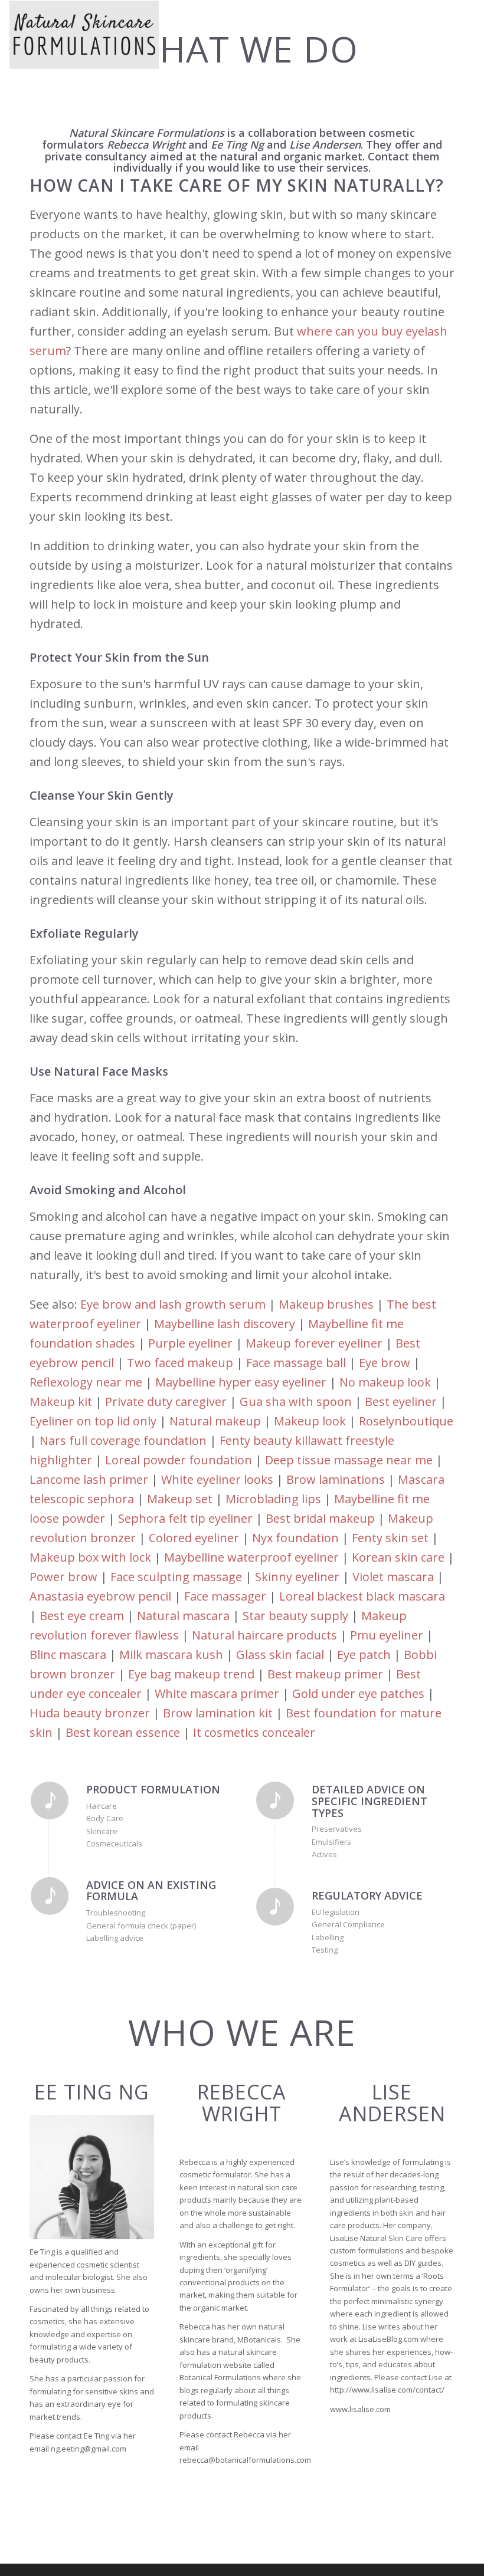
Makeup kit (61, 1402)
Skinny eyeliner (297, 1577)
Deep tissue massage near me (349, 1460)
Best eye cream (82, 1616)
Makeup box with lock (90, 1557)
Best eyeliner (401, 1402)
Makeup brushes (326, 1304)
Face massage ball (296, 1363)
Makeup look (310, 1421)
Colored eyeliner (194, 1538)
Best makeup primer (325, 1674)
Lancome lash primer (89, 1479)
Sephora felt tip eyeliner (185, 1518)
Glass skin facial (280, 1655)
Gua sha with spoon (296, 1402)
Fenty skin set (390, 1538)
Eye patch (364, 1655)
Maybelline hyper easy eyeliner (241, 1382)
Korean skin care (398, 1557)
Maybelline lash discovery (225, 1324)
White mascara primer (217, 1693)
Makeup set (180, 1499)
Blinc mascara (68, 1655)
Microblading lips (273, 1499)
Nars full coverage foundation (123, 1440)
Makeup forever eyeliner (314, 1343)
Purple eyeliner (190, 1343)
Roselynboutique (406, 1421)
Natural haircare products (264, 1635)
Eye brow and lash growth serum (173, 1304)
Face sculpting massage (176, 1577)
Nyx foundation (295, 1538)
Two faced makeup (180, 1363)
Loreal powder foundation (179, 1460)
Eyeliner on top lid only (93, 1421)
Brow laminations (336, 1479)
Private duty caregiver (166, 1402)
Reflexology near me (86, 1382)
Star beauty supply (295, 1616)
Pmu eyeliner (387, 1635)
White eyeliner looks (217, 1479)
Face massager (225, 1596)
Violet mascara (393, 1577)
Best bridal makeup (320, 1518)
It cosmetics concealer (254, 1732)
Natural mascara (183, 1616)
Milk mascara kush (171, 1655)
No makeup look (385, 1382)
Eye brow (385, 1363)
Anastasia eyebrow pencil (100, 1596)
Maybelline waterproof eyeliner (251, 1557)
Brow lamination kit (218, 1713)
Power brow (63, 1577)
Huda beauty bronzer (90, 1713)
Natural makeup (215, 1421)
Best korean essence (123, 1732)
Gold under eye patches (358, 1693)
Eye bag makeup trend (191, 1674)
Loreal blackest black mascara (362, 1596)
